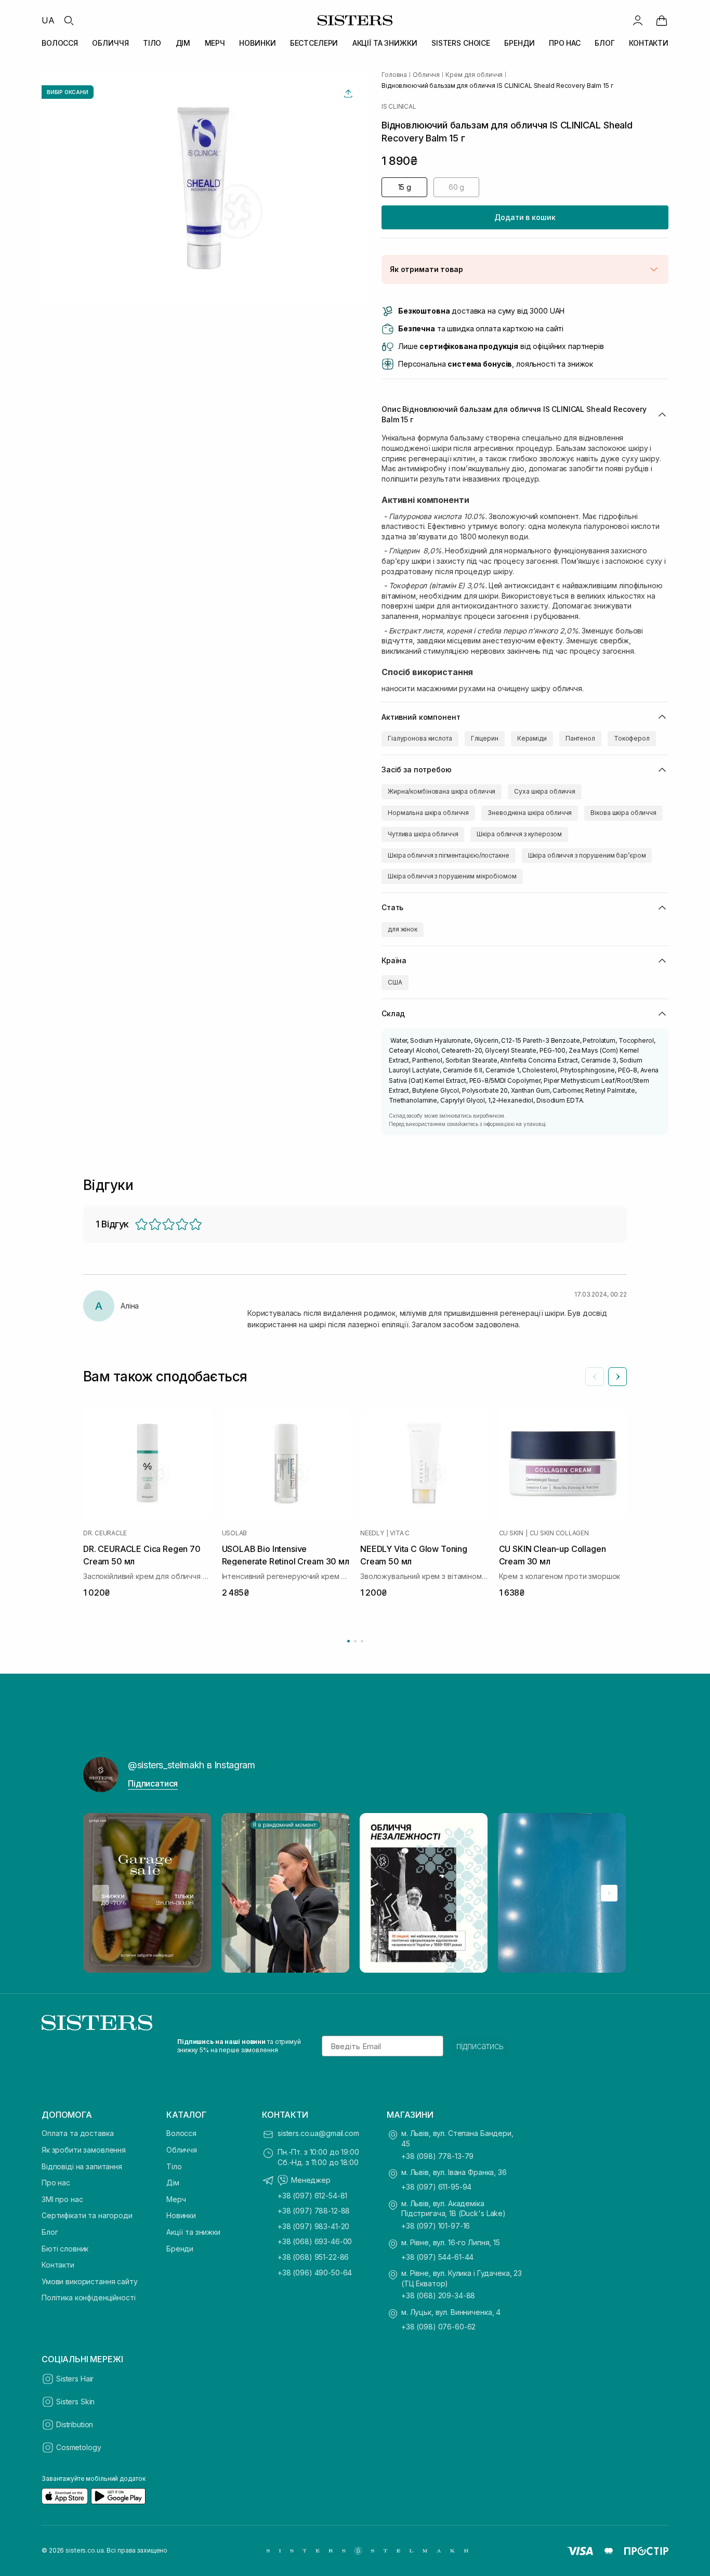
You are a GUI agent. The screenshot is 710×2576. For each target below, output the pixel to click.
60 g (456, 187)
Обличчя (182, 2150)
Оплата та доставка (77, 2133)
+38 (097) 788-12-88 (314, 2211)
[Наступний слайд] (617, 1377)
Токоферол (632, 738)
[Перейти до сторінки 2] (355, 1641)
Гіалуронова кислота (420, 738)
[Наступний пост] (609, 1893)
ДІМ (183, 43)
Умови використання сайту (90, 2281)
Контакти (58, 2265)
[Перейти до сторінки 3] (362, 1641)
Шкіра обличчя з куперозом (519, 834)
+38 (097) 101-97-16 (436, 2226)
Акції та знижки (193, 2232)
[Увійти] (638, 20)
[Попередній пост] (101, 1893)
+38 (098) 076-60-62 (438, 2327)
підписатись (480, 2046)
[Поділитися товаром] (348, 94)
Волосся (181, 2133)
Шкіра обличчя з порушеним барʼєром (587, 855)
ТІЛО (152, 43)
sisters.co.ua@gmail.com (318, 2133)
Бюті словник (65, 2249)
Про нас (56, 2183)
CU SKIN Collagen (559, 1533)
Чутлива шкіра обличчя (423, 834)
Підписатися (153, 1783)
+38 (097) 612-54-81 (312, 2196)
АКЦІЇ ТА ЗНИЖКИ (385, 43)
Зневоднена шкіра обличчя (530, 813)
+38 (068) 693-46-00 (315, 2241)
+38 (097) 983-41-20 (313, 2226)
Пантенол (580, 738)
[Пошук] (69, 20)
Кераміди (532, 738)
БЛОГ (604, 43)
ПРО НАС (565, 43)
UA (48, 20)
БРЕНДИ (519, 43)
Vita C (400, 1533)
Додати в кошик (525, 217)
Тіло (174, 2166)
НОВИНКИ (257, 43)
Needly (372, 1533)
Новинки (181, 2215)
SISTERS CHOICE (461, 43)
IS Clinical (399, 107)
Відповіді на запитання (82, 2166)
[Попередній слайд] (595, 1377)
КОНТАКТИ (649, 43)
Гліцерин (485, 738)
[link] (662, 20)
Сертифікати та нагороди (87, 2215)
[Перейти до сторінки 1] (349, 1641)
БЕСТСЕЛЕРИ (314, 43)
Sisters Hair (75, 2379)
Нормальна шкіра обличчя (428, 813)
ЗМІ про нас (62, 2199)
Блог (50, 2232)
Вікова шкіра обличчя (623, 813)
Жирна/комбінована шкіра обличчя (442, 791)
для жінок (403, 929)
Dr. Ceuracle (105, 1533)
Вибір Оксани (68, 92)
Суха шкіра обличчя (545, 791)
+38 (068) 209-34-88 (438, 2295)
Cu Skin (511, 1533)
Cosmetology (78, 2447)
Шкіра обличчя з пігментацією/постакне (449, 855)
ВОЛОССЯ (60, 43)
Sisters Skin (75, 2402)
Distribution (75, 2424)
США (395, 982)
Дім (173, 2183)
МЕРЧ (215, 43)
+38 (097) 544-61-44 (437, 2257)
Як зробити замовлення (84, 2150)
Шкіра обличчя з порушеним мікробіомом (452, 876)
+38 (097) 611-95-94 (436, 2187)
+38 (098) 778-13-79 (437, 2156)
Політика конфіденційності (89, 2297)
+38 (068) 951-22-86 (313, 2257)
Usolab (235, 1533)
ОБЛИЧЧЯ (110, 43)
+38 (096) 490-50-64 (315, 2273)
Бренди (180, 2249)
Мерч (176, 2199)
